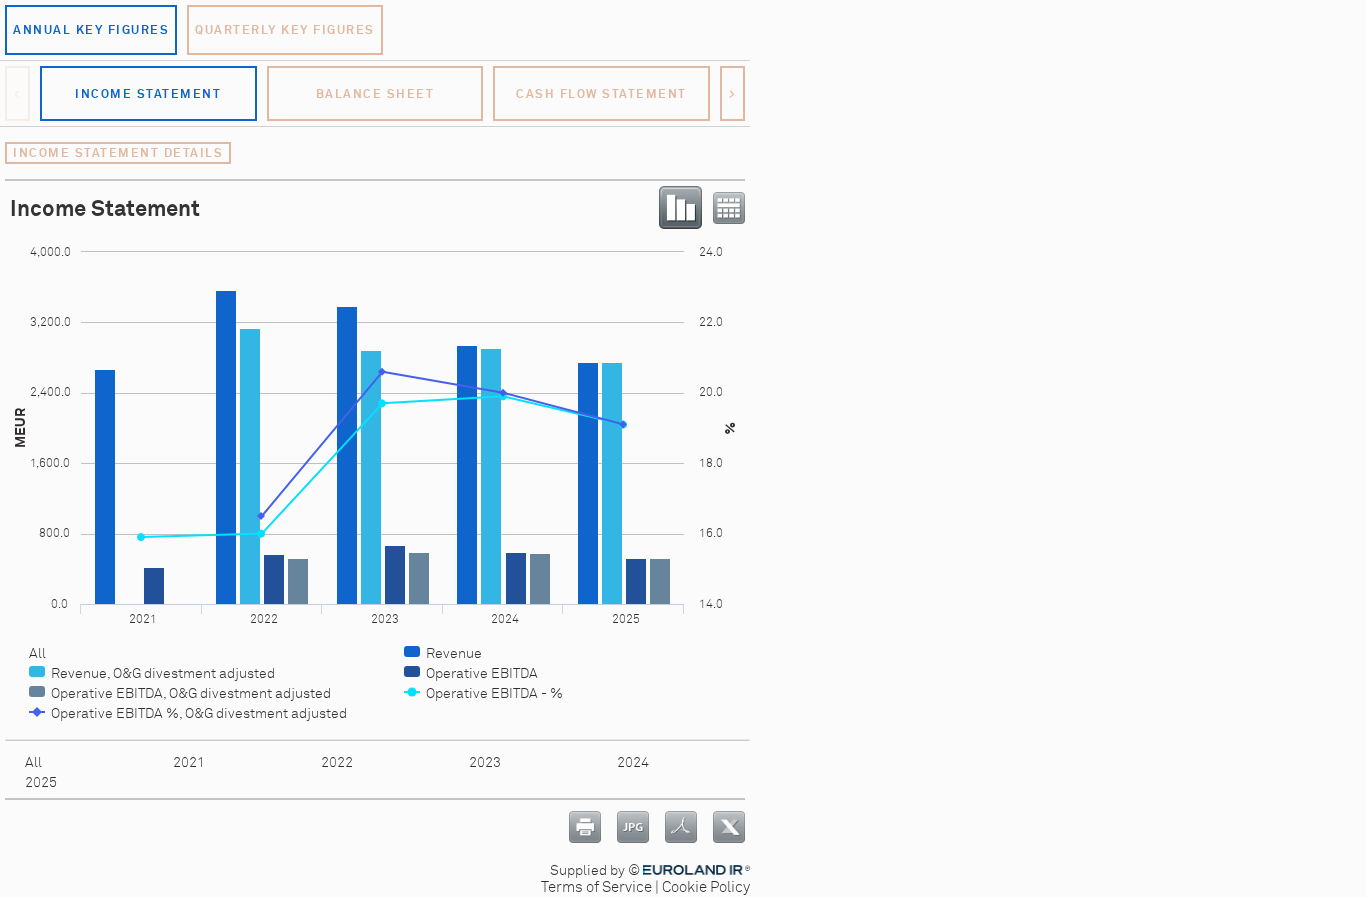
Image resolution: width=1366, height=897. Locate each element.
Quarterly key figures (285, 30)
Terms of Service (596, 887)
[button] (91, 30)
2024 (633, 762)
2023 (485, 762)
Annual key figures (91, 30)
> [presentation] (733, 94)
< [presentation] (18, 94)
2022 (337, 762)
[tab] (148, 93)
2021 (189, 762)
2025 (41, 782)
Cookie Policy (706, 887)
